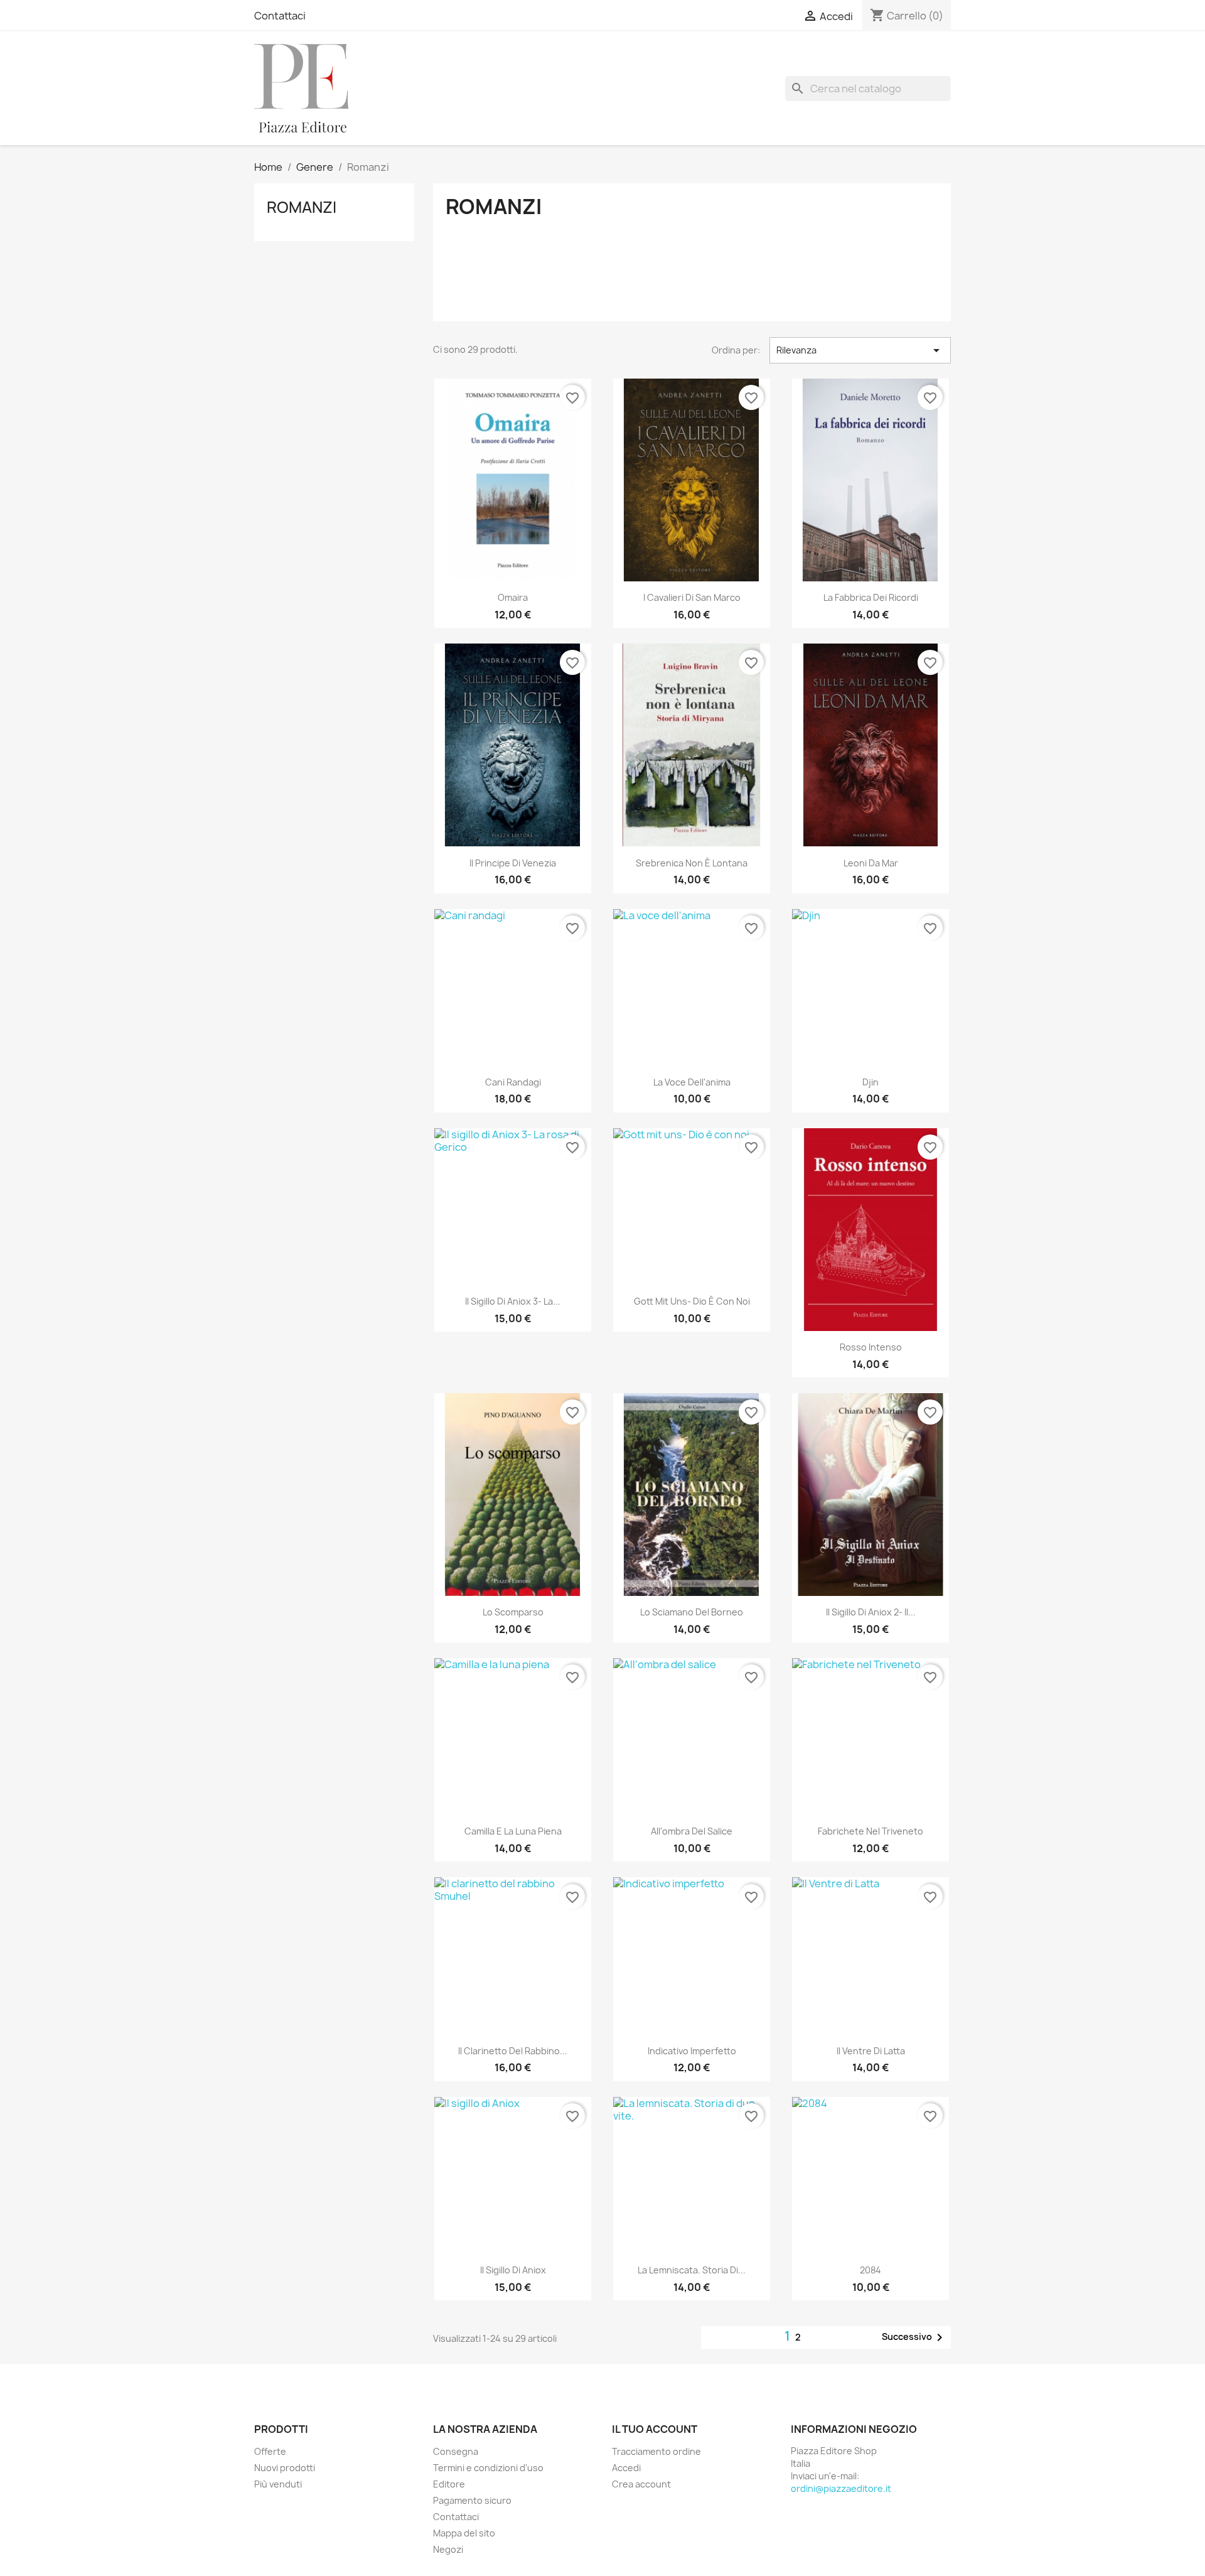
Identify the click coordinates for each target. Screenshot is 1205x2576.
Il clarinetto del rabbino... (513, 2051)
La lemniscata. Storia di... (692, 2270)
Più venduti (278, 2484)
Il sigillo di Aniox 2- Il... (871, 1612)
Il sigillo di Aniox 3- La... (513, 1301)
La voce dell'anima (692, 1082)
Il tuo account (655, 2429)
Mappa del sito (464, 2533)
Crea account (641, 2484)
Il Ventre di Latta (871, 2051)
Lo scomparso (513, 1612)
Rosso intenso (871, 1347)
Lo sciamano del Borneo (692, 1612)
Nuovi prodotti (285, 2468)
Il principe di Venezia (513, 863)
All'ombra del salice (692, 1831)
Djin (870, 1082)
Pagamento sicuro (472, 2500)
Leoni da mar (871, 863)
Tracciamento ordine (656, 2451)
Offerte (270, 2451)
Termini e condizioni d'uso (488, 2468)
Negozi (448, 2549)
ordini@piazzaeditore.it (841, 2488)
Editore (449, 2484)
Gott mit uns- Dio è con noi (692, 1301)
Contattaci (280, 16)
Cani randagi (513, 1082)
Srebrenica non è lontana (692, 863)
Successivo (914, 2337)
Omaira (513, 597)
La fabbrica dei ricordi (871, 597)
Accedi (626, 2468)
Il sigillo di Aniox (513, 2270)
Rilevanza (860, 350)
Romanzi (302, 207)
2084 (870, 2270)
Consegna (456, 2451)
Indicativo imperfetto (692, 2051)
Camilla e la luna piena (513, 1831)
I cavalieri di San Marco (692, 597)
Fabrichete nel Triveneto (870, 1831)
